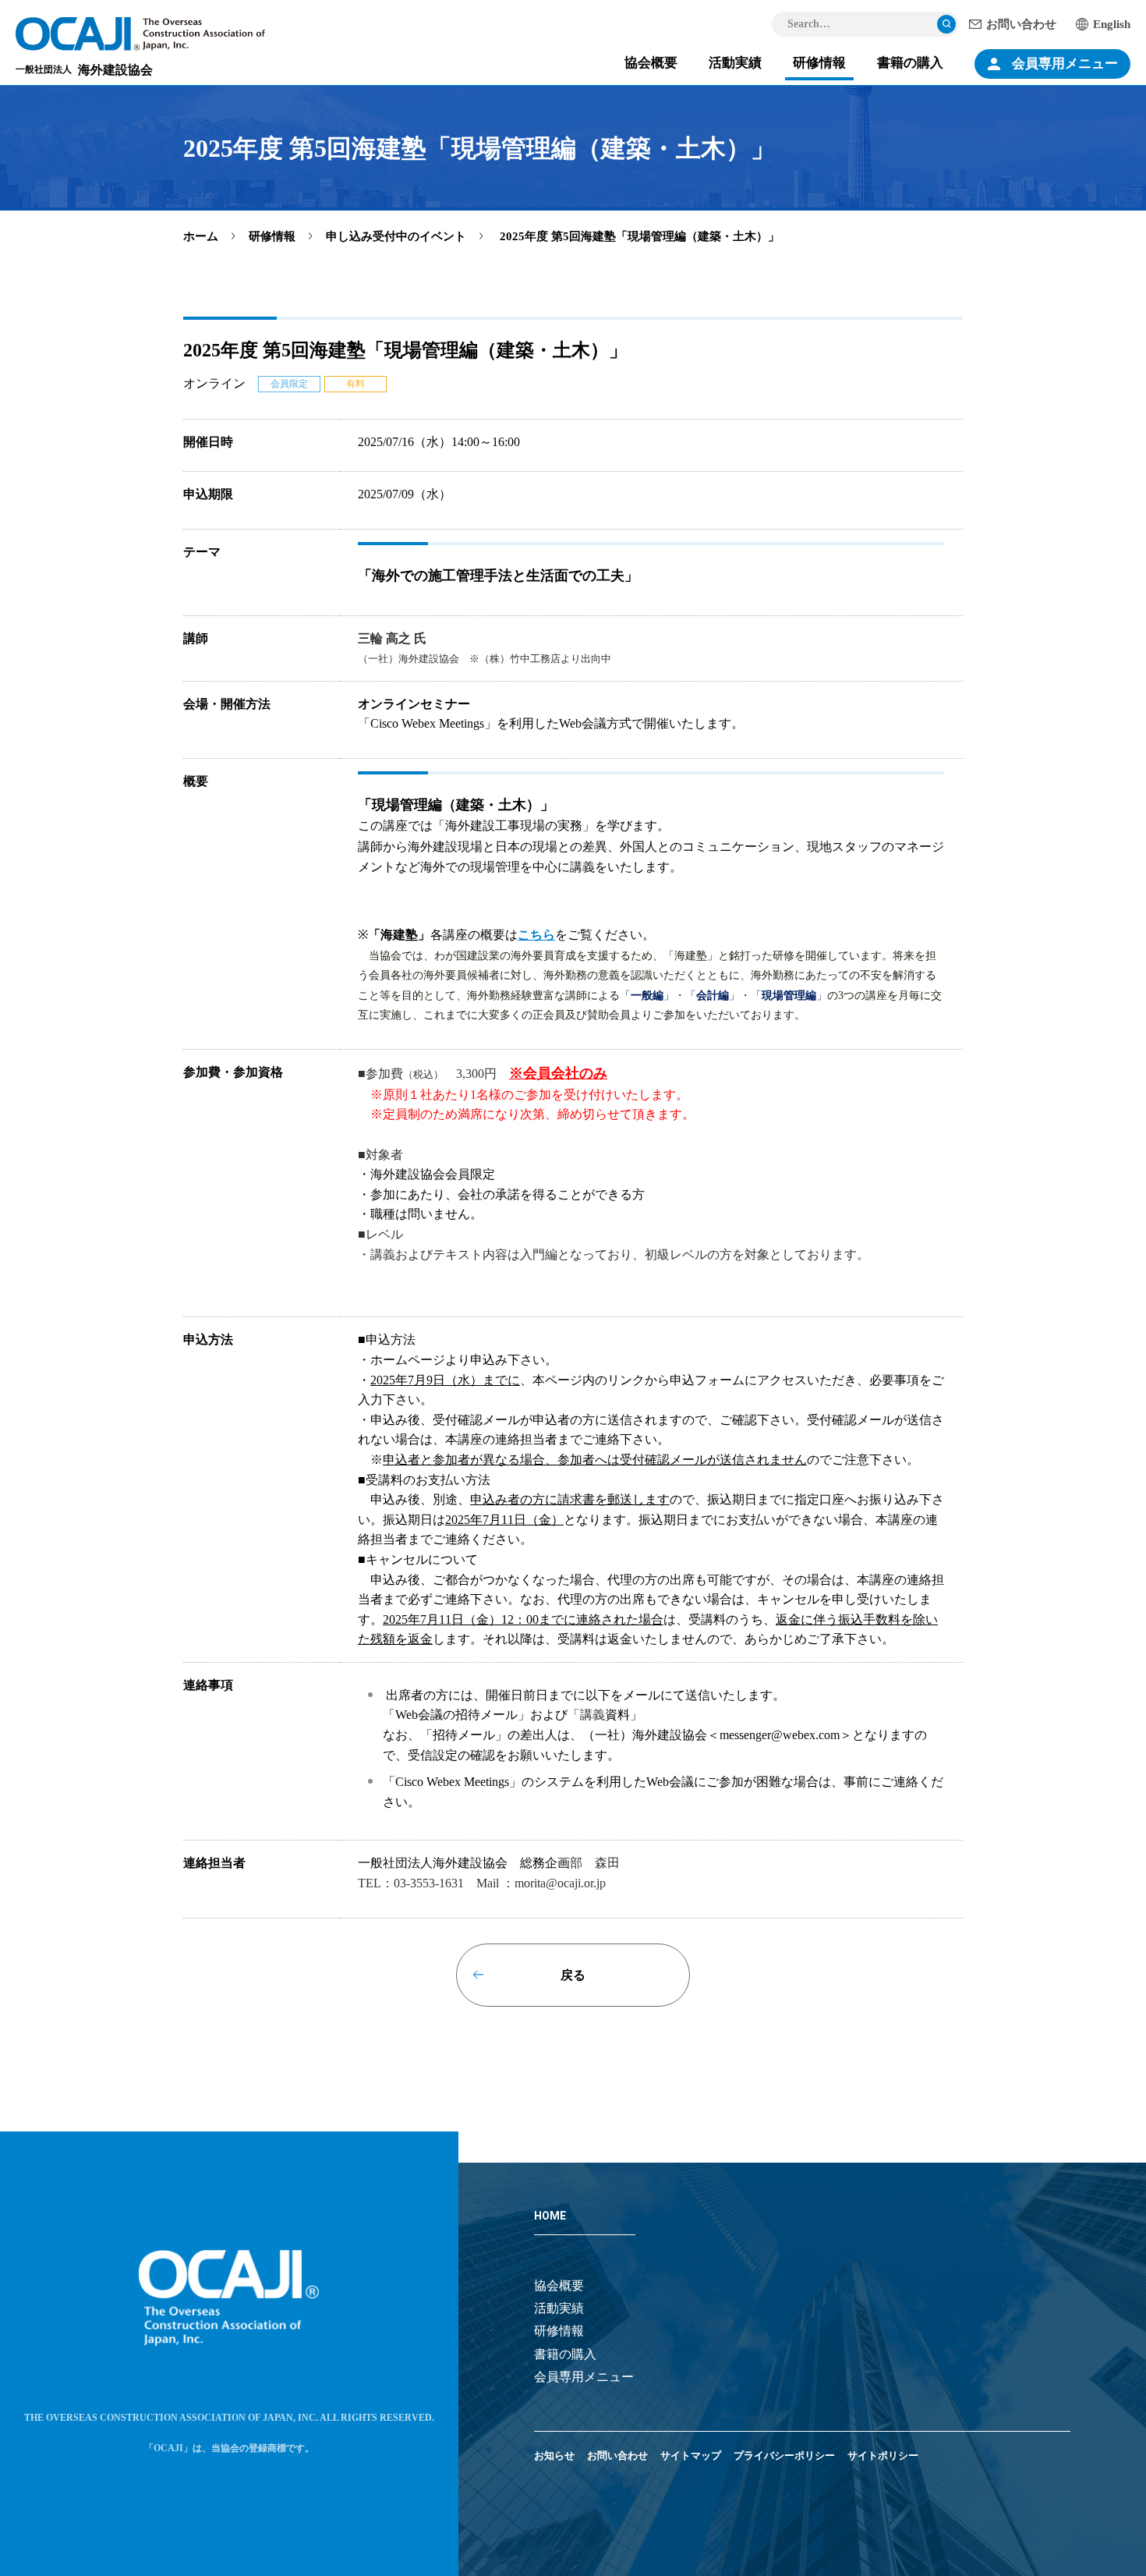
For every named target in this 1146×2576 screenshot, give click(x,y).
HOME (550, 2216)
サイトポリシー (883, 2456)
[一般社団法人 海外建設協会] (140, 34)
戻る (573, 1975)
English (1112, 24)
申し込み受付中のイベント (396, 236)
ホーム (201, 236)
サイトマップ (691, 2456)
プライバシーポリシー (784, 2456)
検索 (946, 24)
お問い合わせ (1021, 24)
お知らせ (554, 2456)
